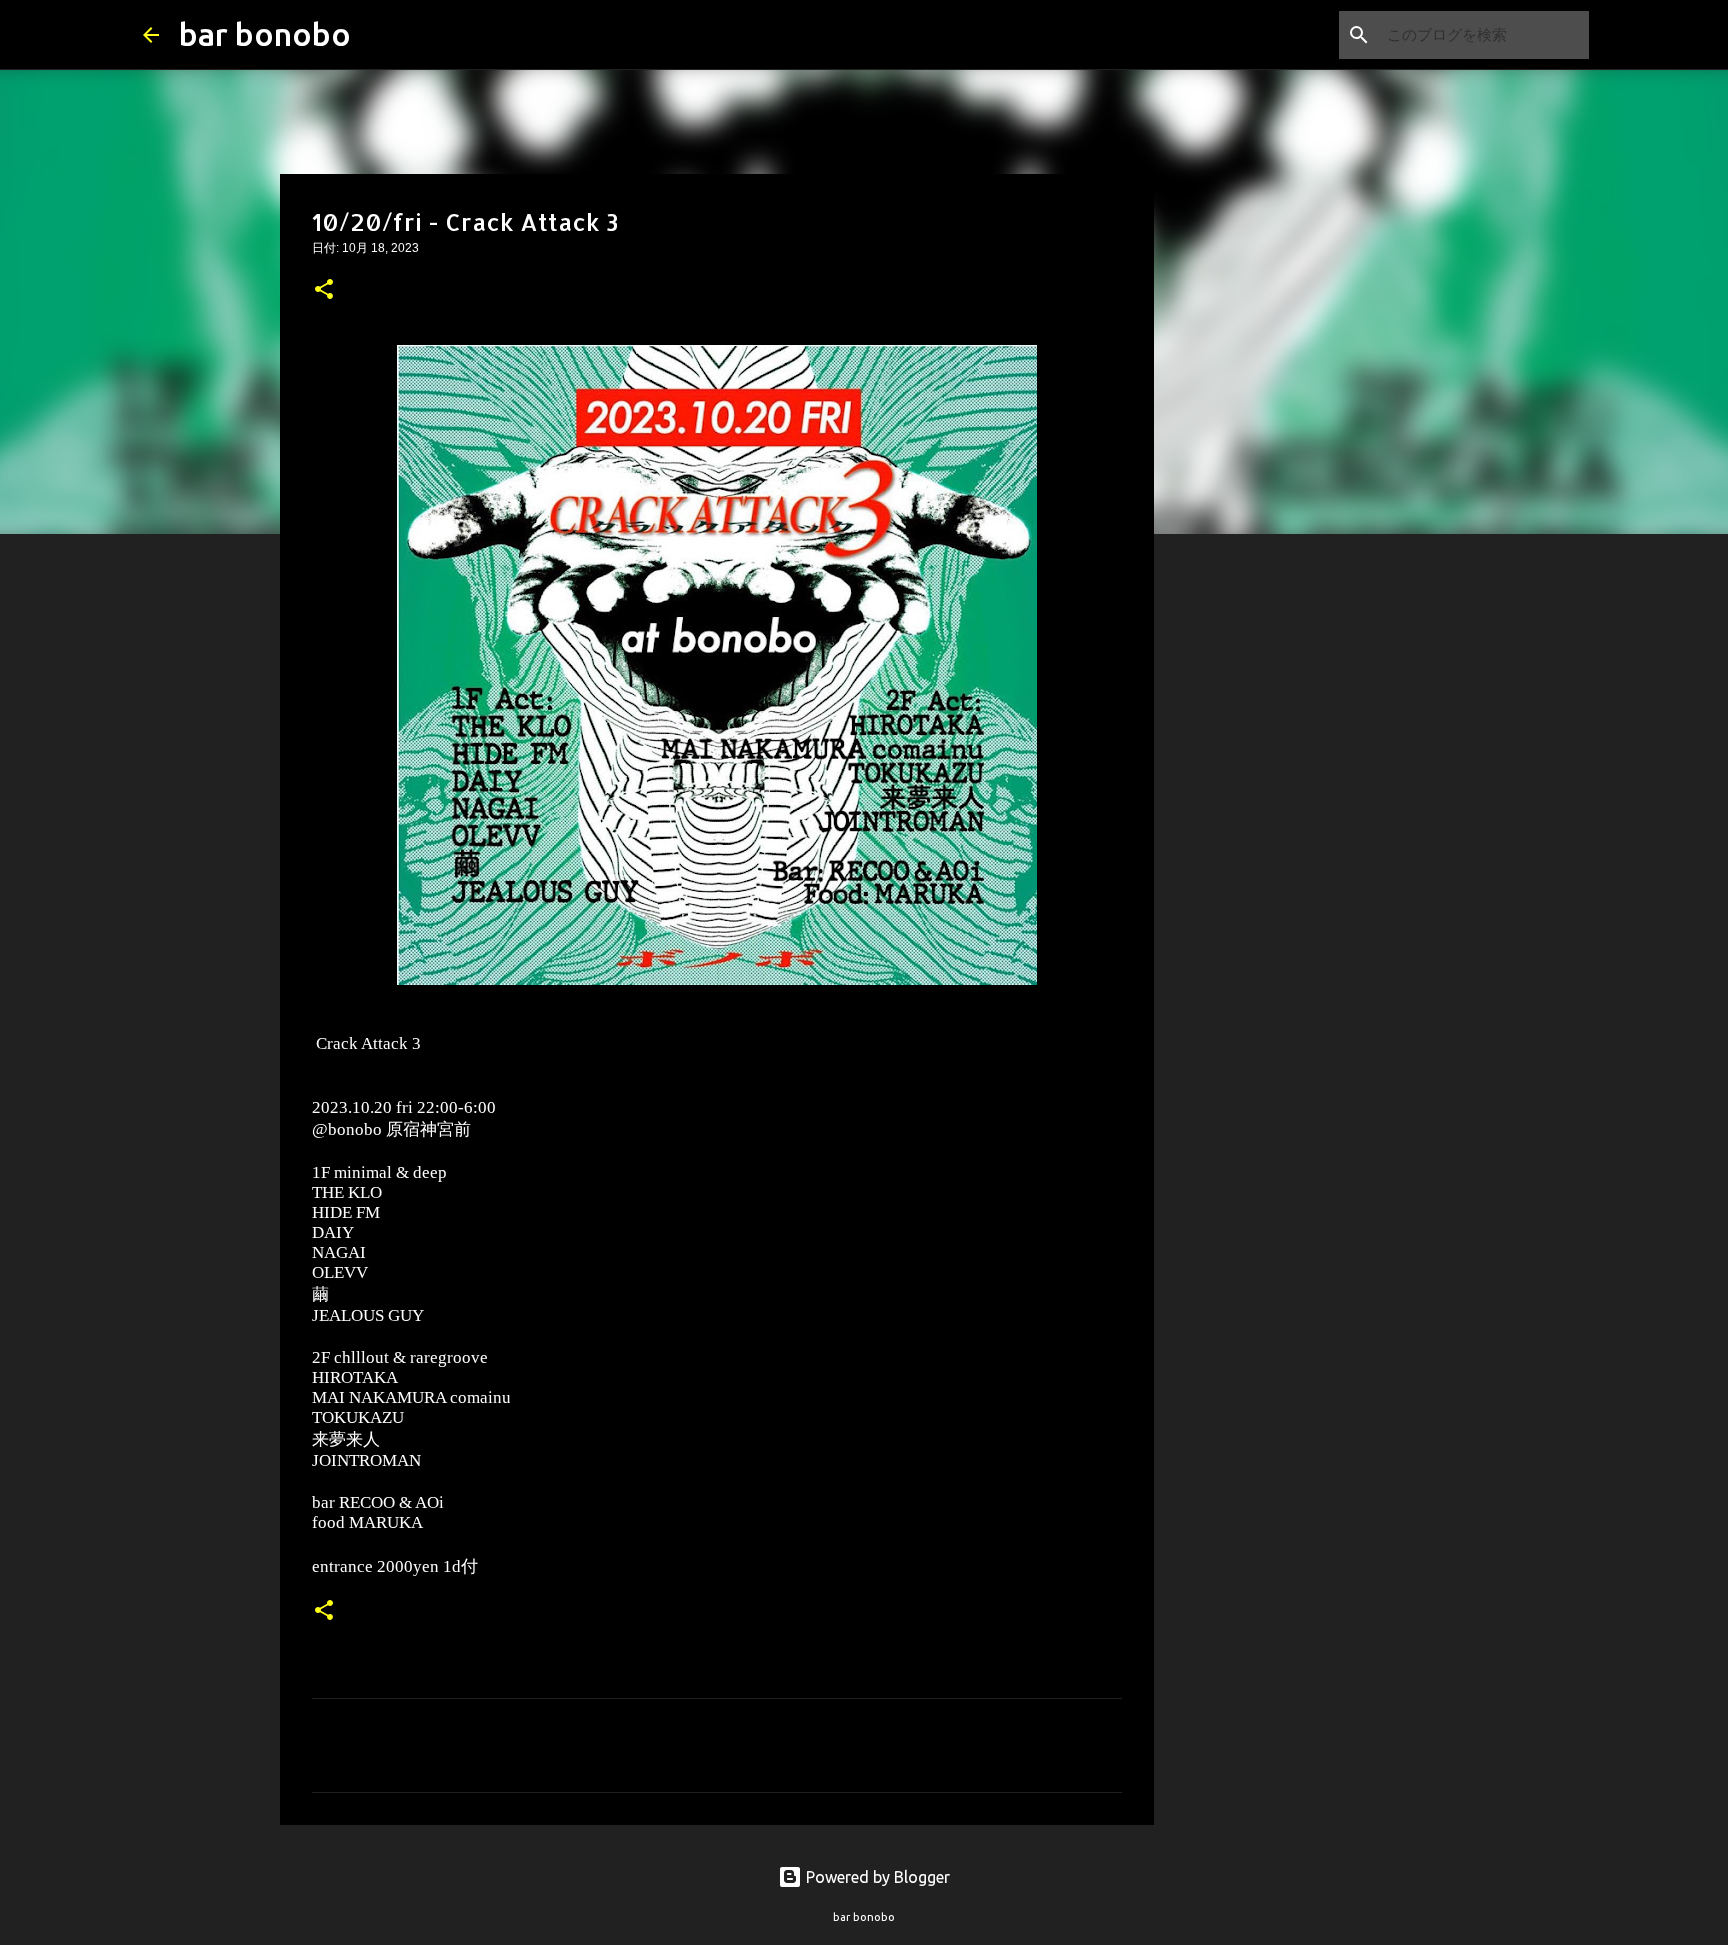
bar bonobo (265, 34)
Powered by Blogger (876, 1877)
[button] (324, 291)
